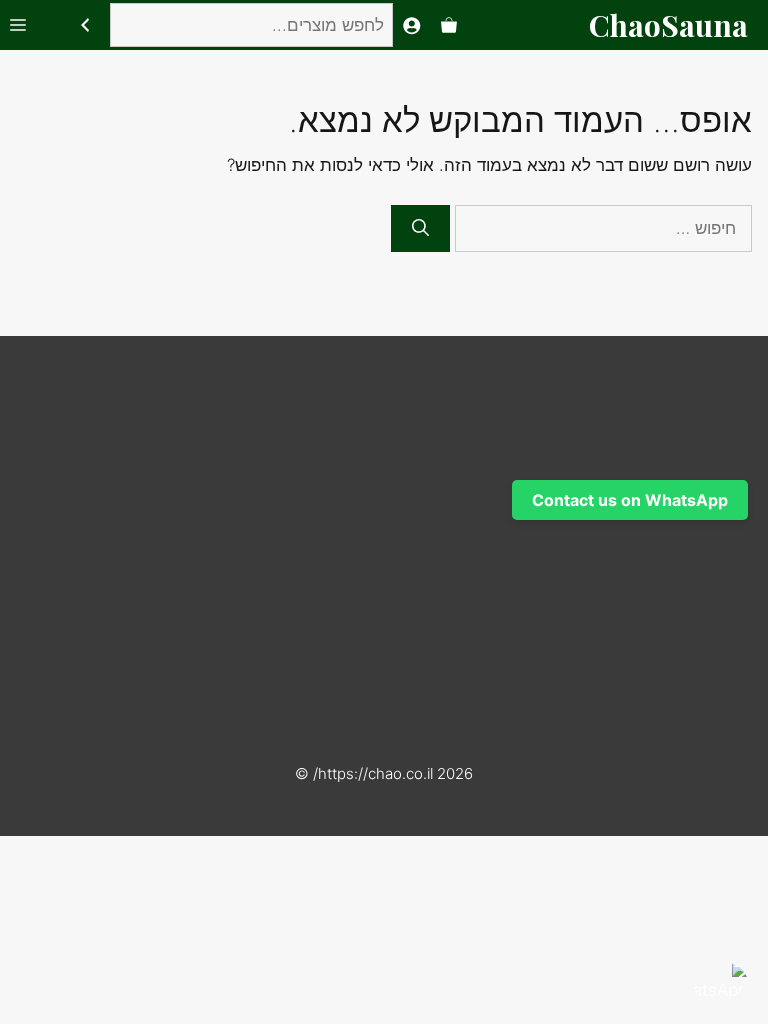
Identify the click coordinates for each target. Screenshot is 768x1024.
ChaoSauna (668, 25)
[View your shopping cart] (449, 25)
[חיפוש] (84, 25)
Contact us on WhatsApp (630, 500)
